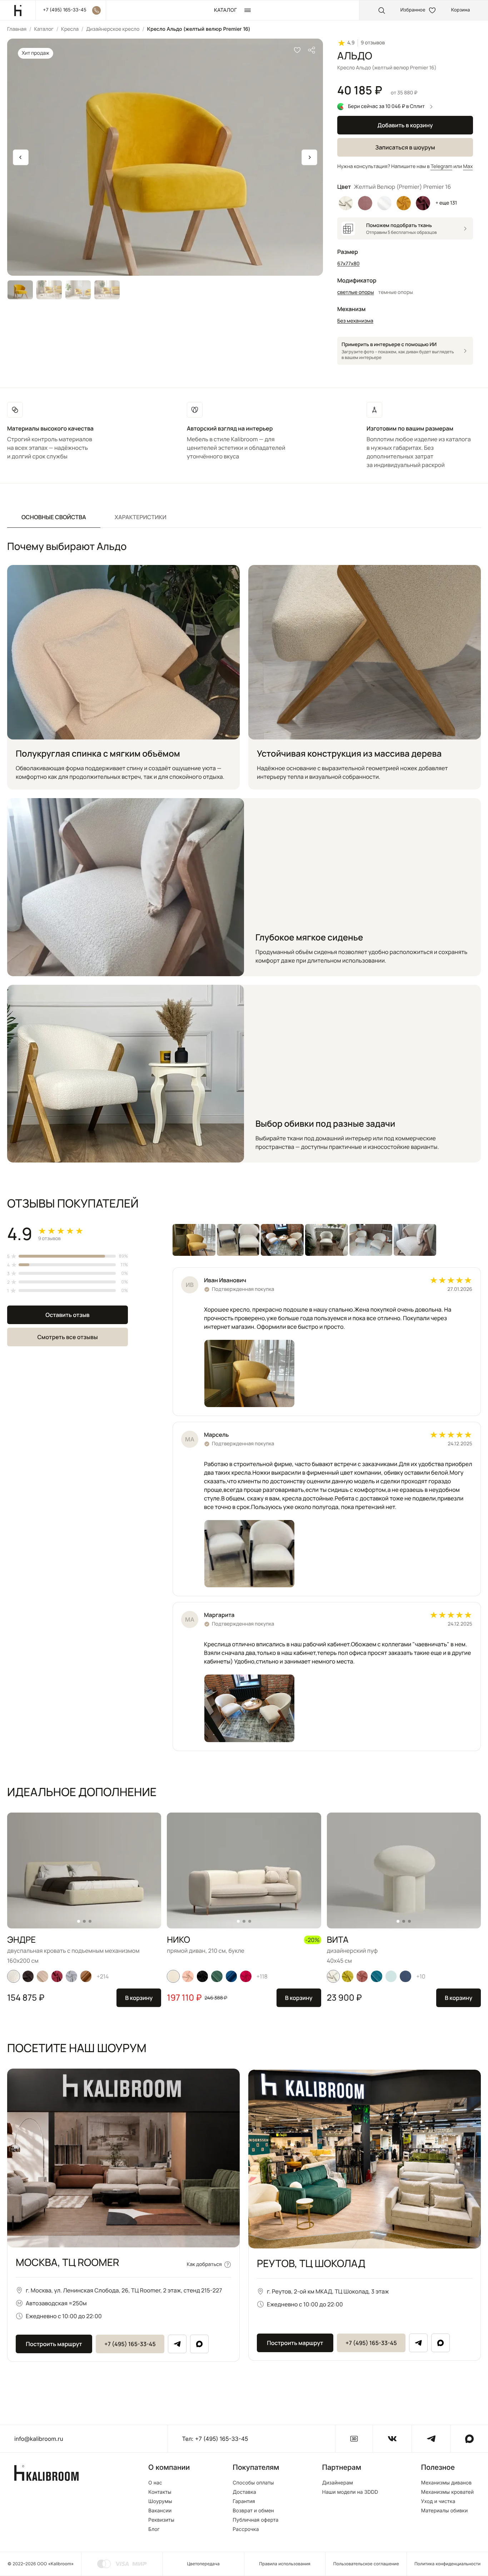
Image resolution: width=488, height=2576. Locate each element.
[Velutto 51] (71, 1976)
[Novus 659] (217, 1976)
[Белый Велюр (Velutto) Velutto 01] (346, 203)
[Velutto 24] (28, 1976)
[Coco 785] (405, 1976)
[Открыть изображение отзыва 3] (282, 1240)
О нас (155, 2483)
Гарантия (244, 2502)
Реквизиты (161, 2520)
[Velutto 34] (202, 1976)
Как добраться (204, 2264)
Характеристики (141, 517)
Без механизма (355, 321)
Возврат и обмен (253, 2511)
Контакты (160, 2492)
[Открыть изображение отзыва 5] (371, 1240)
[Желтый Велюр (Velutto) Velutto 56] (404, 203)
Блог (154, 2530)
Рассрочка (246, 2530)
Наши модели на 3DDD (350, 2492)
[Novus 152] (43, 1976)
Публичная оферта (255, 2520)
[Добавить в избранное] (297, 50)
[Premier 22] (231, 1976)
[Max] (199, 2344)
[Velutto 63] (57, 1976)
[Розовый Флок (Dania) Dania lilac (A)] (365, 203)
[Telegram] (177, 2344)
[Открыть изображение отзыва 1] (194, 1240)
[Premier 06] (86, 1976)
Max (468, 166)
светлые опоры (356, 292)
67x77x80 (348, 264)
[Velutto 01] (333, 1976)
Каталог (44, 29)
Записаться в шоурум (405, 147)
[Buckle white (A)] (14, 1976)
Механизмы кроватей (447, 2492)
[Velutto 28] (348, 1976)
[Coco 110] (173, 1976)
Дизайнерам (338, 2483)
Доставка (244, 2492)
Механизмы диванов (446, 2483)
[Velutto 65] (188, 1976)
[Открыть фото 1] (249, 1373)
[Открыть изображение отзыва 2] (238, 1240)
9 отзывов (373, 43)
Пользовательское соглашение (366, 2564)
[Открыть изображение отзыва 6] (415, 1240)
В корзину (139, 1998)
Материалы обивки (444, 2511)
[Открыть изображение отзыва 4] (327, 1240)
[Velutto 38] (246, 1976)
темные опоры (396, 292)
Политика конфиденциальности (447, 2564)
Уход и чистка (438, 2502)
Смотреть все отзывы (67, 1337)
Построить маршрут (54, 2344)
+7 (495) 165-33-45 (130, 2344)
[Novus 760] (377, 1976)
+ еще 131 (446, 203)
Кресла (70, 29)
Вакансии (160, 2511)
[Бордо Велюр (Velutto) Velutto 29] (423, 203)
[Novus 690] (391, 1976)
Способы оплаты (253, 2483)
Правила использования (285, 2564)
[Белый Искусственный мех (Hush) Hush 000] (384, 203)
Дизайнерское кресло (113, 29)
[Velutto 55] (362, 1976)
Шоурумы (160, 2502)
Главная (17, 29)
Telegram (441, 166)
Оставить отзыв (67, 1315)
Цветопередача (203, 2564)
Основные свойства (54, 517)
